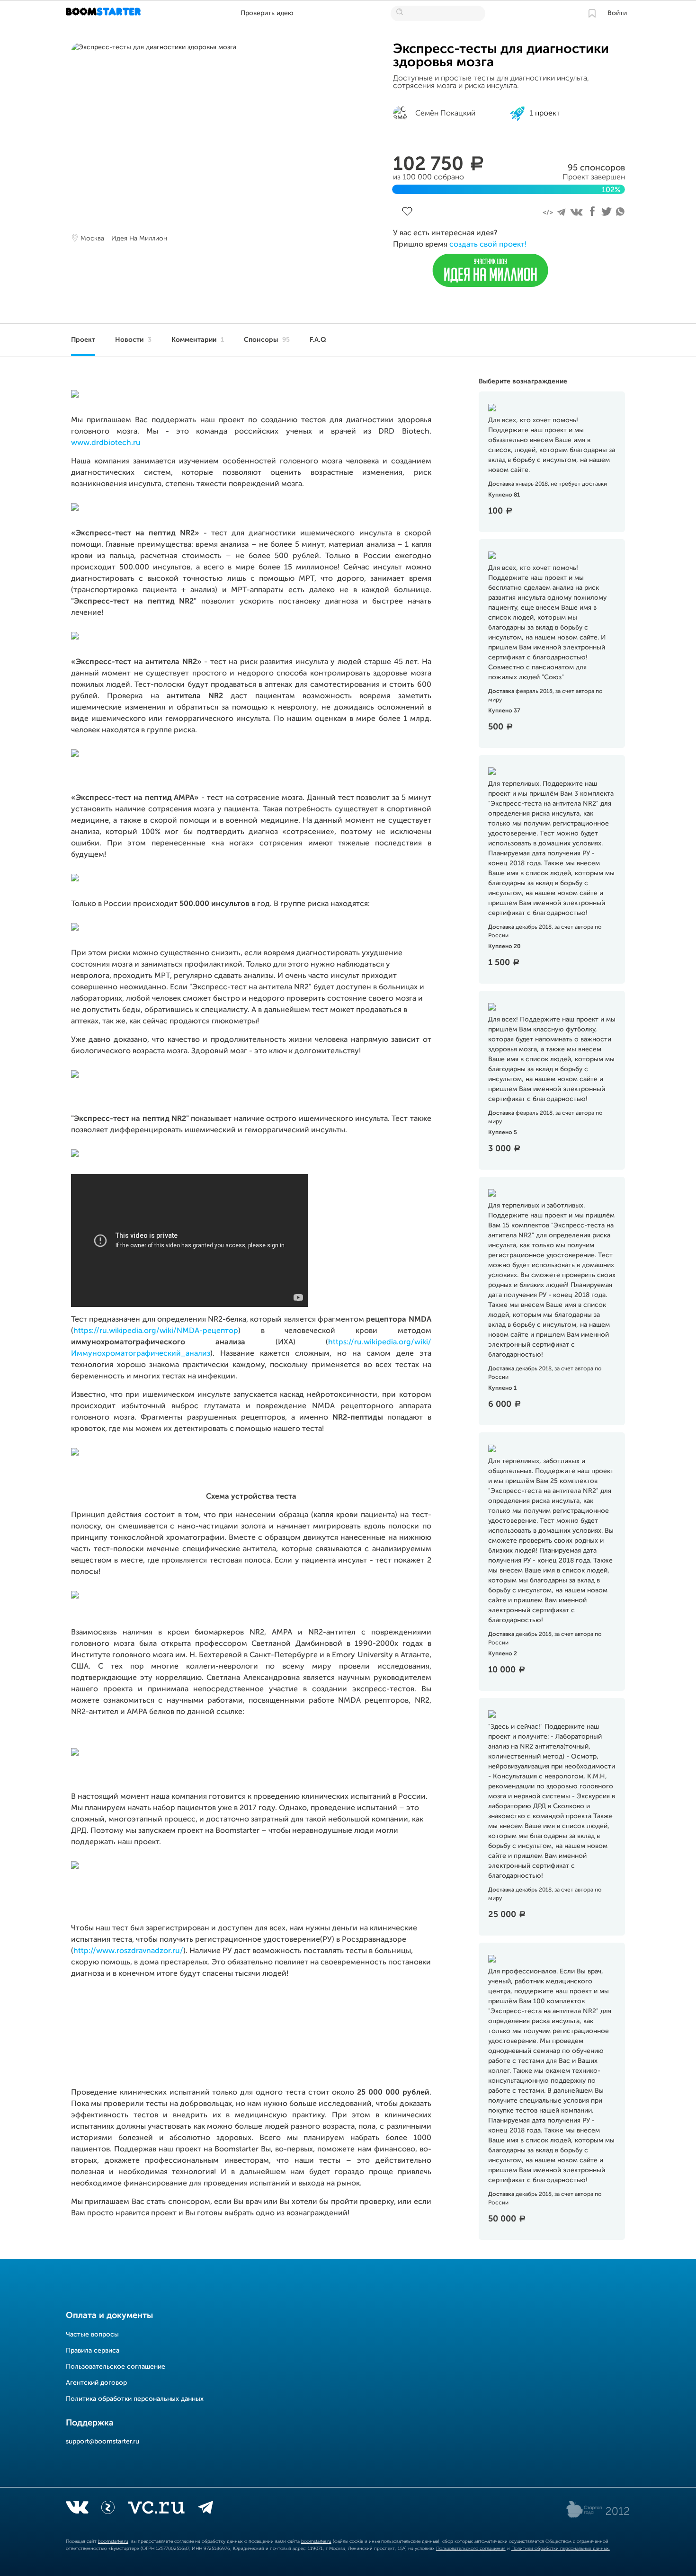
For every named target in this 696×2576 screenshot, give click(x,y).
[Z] (108, 2509)
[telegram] (206, 2509)
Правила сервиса (93, 2351)
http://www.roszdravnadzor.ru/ (128, 1951)
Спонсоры (267, 340)
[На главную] (104, 13)
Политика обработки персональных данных (135, 2399)
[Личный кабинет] (592, 13)
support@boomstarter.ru (103, 2442)
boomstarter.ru (113, 2541)
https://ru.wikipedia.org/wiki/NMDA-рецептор (156, 1331)
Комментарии (198, 340)
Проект (83, 340)
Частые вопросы (92, 2335)
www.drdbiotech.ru (106, 443)
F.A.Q (318, 340)
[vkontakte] (77, 2509)
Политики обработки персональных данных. (561, 2549)
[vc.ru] (156, 2509)
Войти (617, 13)
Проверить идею (267, 13)
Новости (133, 340)
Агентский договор (96, 2383)
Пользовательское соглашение (116, 2367)
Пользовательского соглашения (471, 2549)
